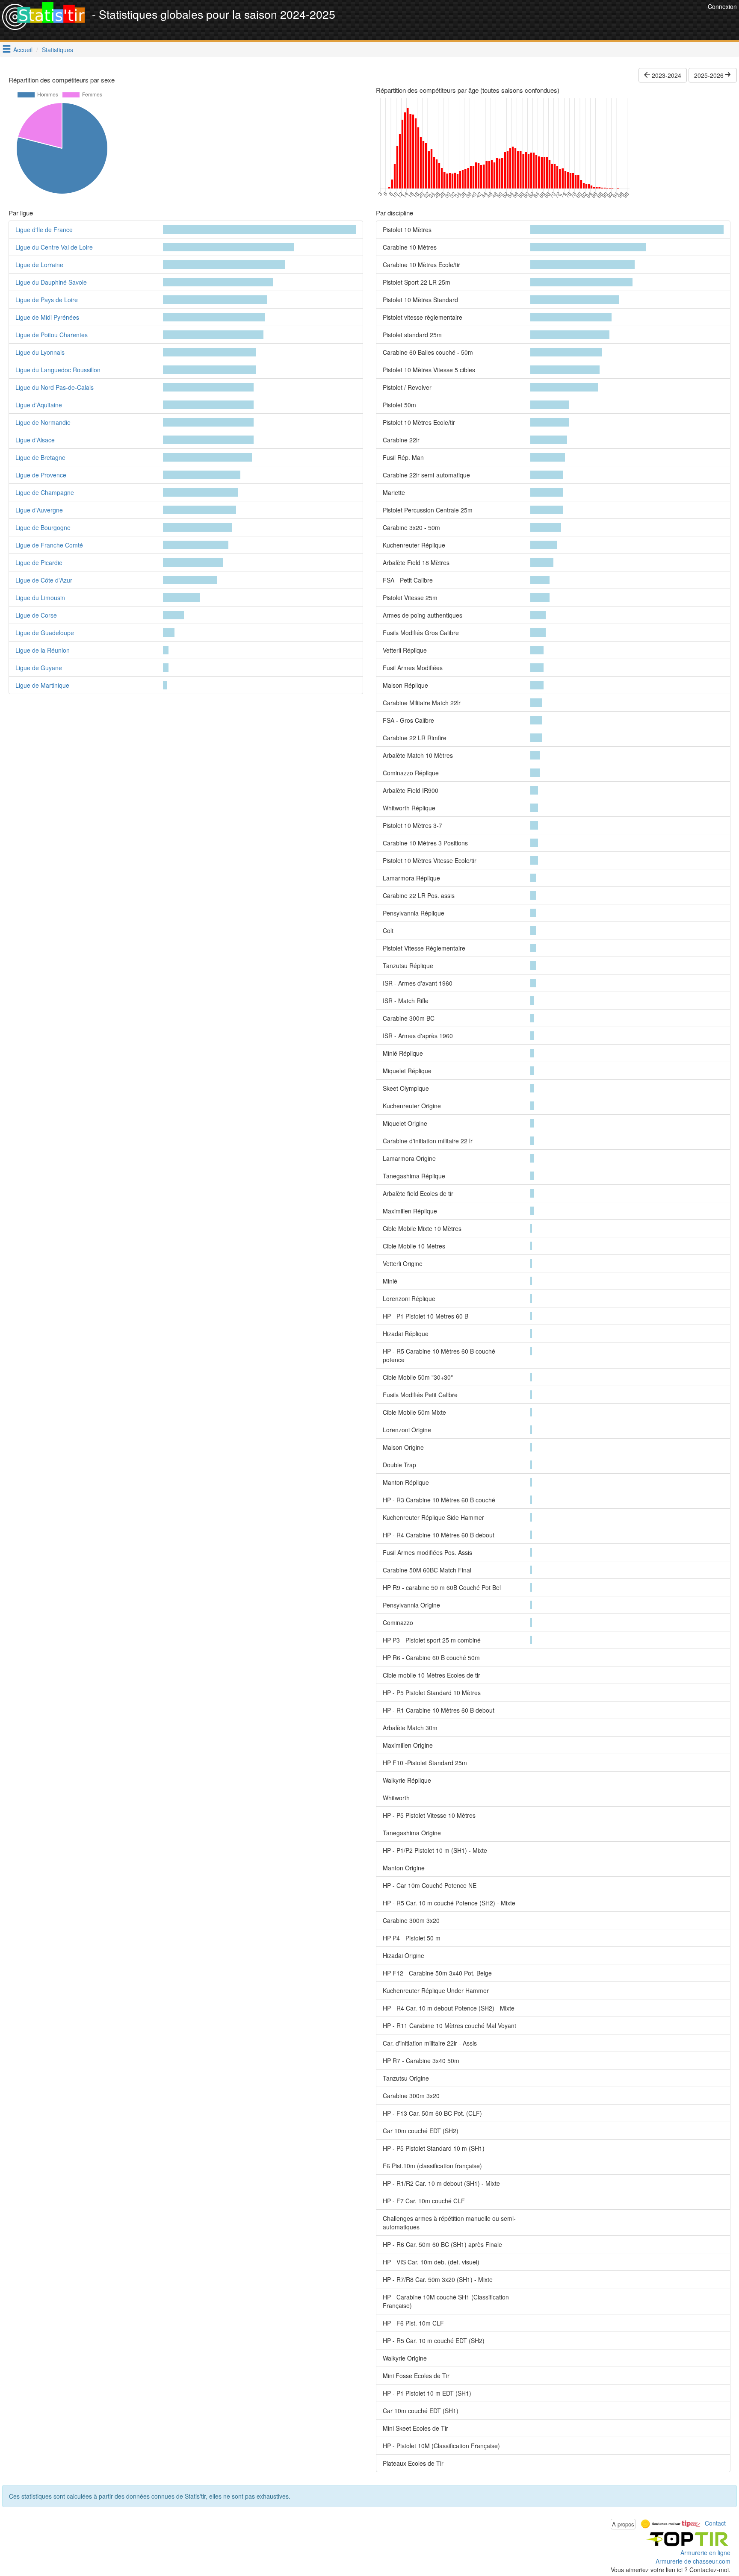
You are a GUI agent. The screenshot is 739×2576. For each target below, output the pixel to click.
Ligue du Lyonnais (40, 352)
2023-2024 (666, 75)
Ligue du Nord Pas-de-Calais (55, 387)
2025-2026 (710, 75)
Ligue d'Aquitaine (39, 405)
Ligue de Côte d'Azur (44, 580)
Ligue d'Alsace (35, 440)
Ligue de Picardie (39, 562)
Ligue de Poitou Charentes (52, 335)
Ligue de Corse (36, 615)
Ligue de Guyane (39, 668)
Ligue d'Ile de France (44, 230)
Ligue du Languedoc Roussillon (58, 370)
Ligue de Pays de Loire (47, 300)
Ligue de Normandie (43, 422)
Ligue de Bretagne (40, 457)
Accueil (23, 50)
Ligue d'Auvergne (39, 510)
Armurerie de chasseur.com (693, 2561)
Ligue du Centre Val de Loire (54, 247)
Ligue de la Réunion (43, 650)
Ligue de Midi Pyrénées (47, 317)
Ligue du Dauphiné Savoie (51, 282)
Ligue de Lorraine (39, 265)
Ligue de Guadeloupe (45, 633)
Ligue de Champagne (45, 492)
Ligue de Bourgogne (43, 527)
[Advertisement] (550, 21)
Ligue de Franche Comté (49, 545)
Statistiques (58, 50)
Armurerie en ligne (705, 2552)
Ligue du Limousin (40, 598)
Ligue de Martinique (42, 685)
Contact (715, 2523)
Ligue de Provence (41, 475)
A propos (623, 2524)
